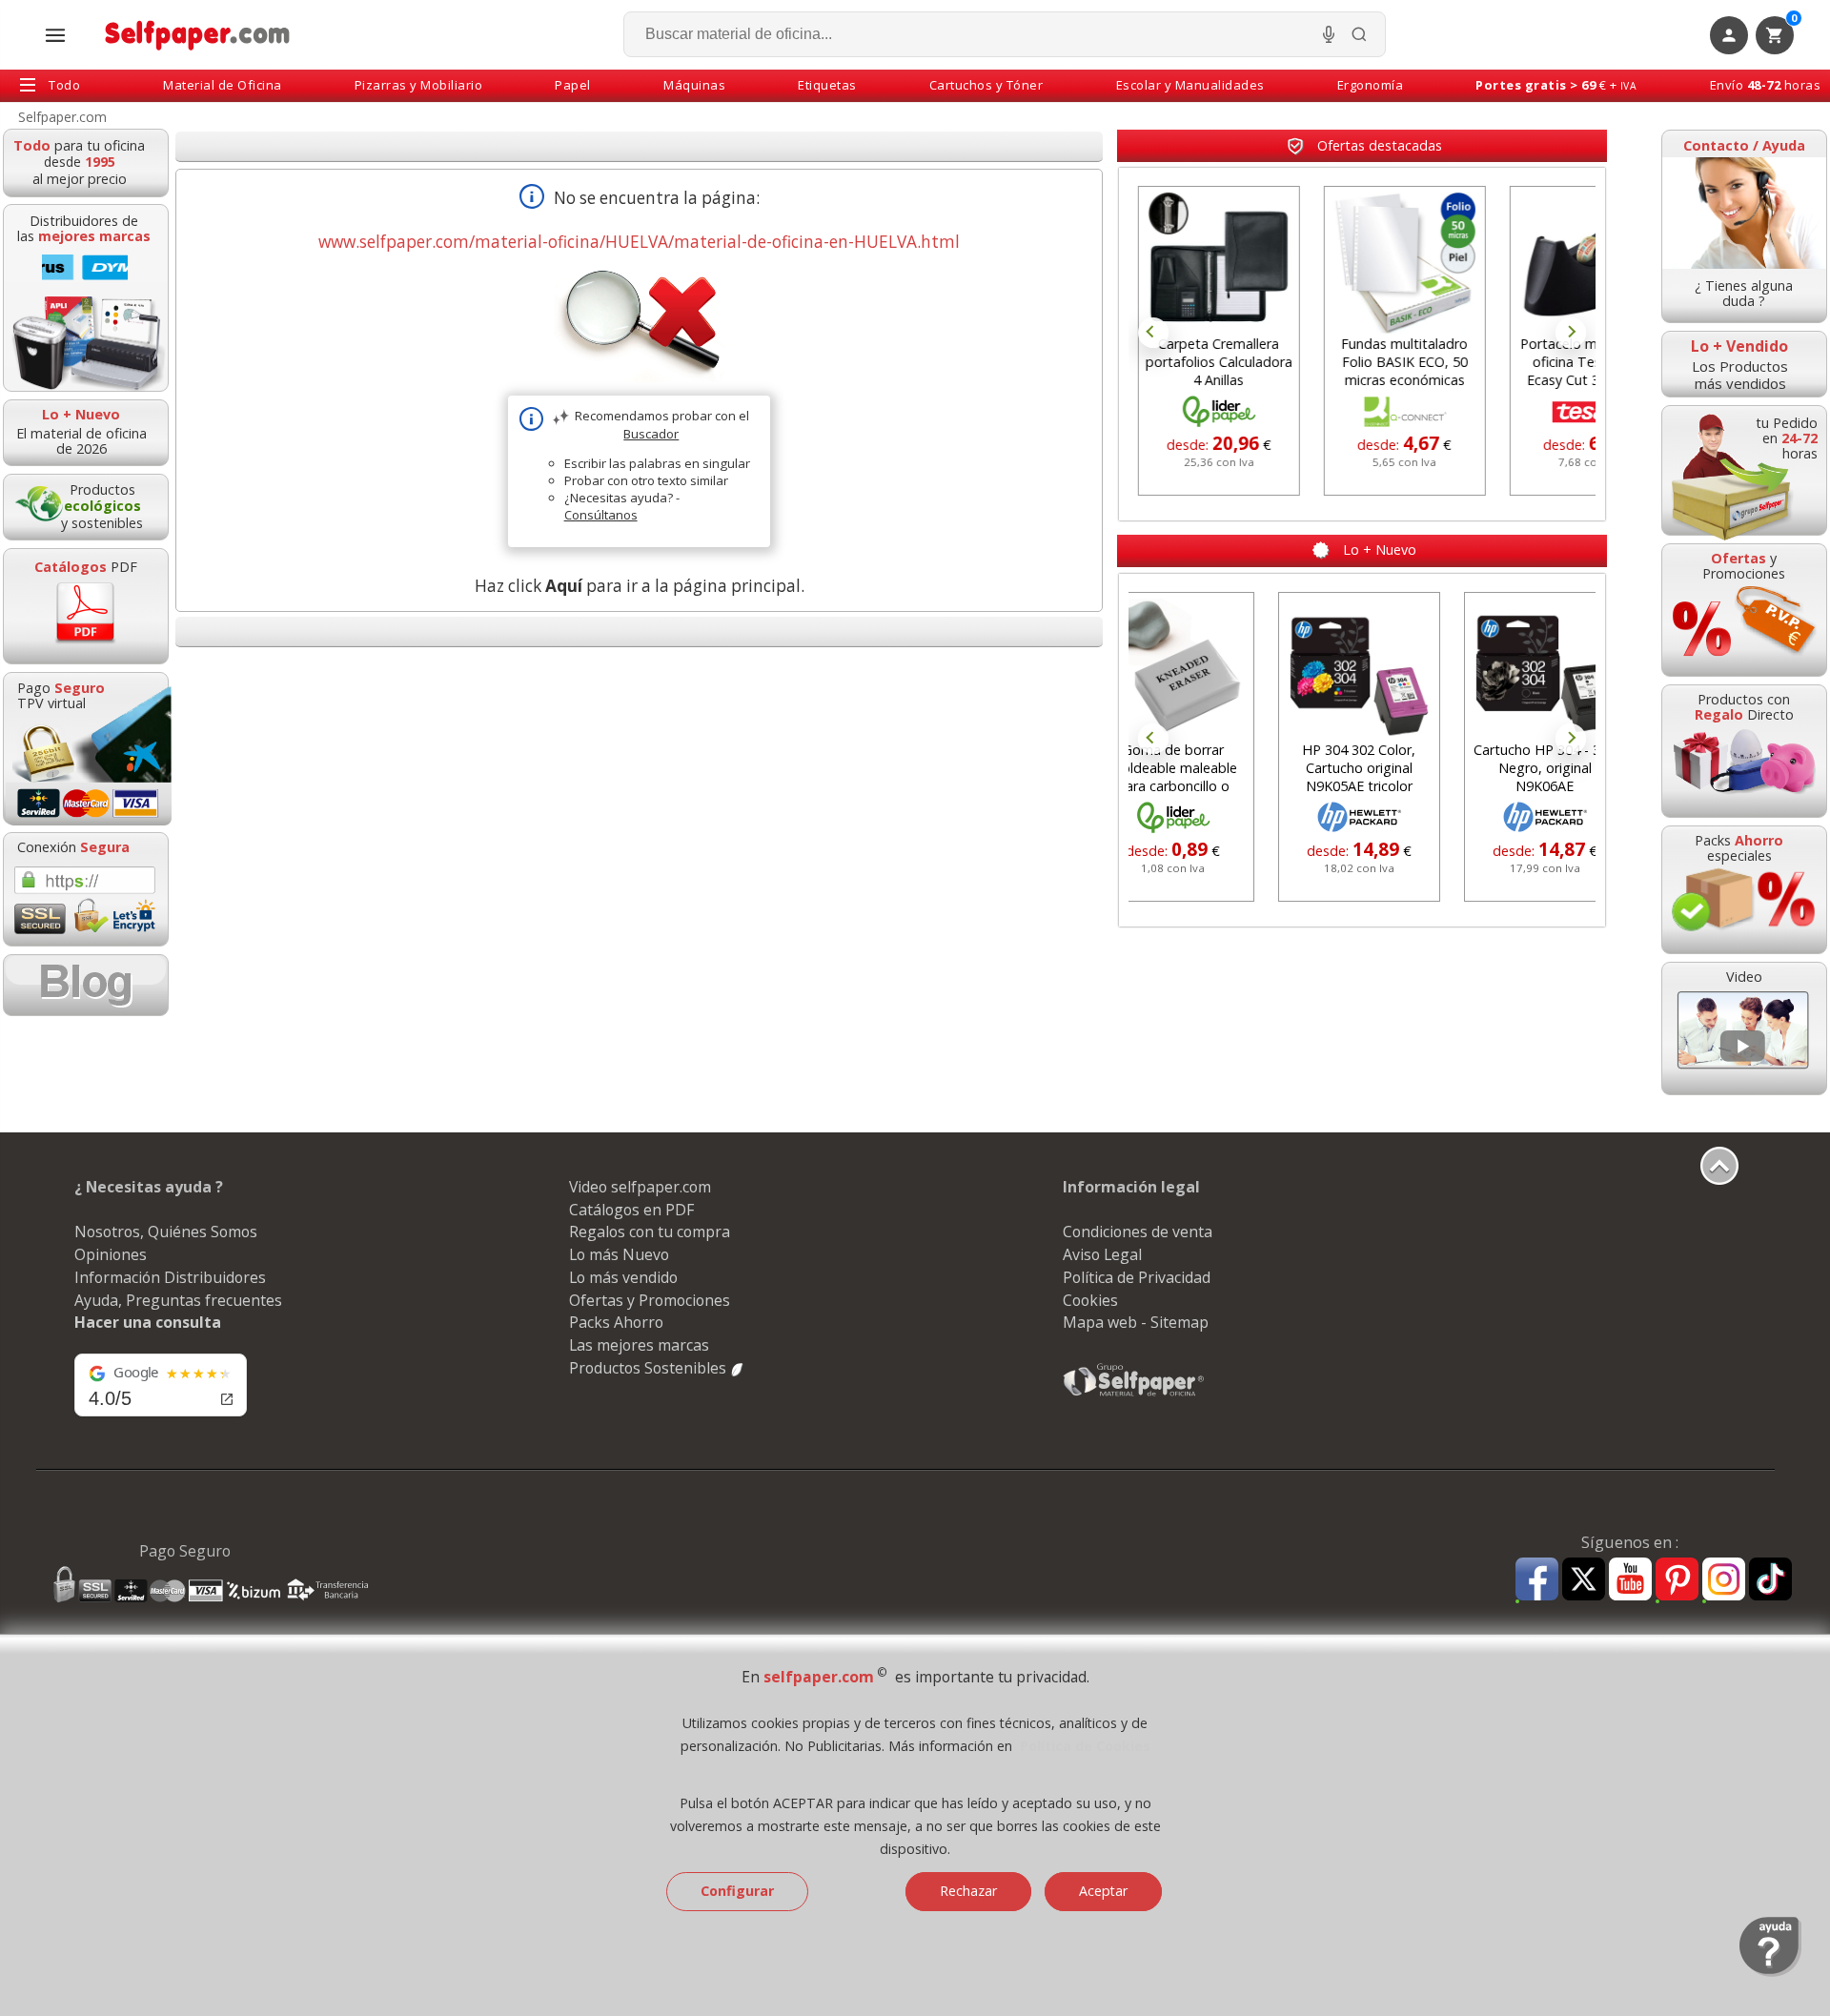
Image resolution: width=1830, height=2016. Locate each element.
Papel (573, 85)
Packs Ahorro (616, 1322)
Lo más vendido (623, 1277)
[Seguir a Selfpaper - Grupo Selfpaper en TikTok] (1770, 1580)
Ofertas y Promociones (650, 1300)
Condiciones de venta (1138, 1232)
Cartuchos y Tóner (986, 85)
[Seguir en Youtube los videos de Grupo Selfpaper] (1630, 1580)
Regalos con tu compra (650, 1232)
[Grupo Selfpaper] (1134, 1395)
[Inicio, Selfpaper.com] (198, 35)
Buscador (651, 434)
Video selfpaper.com (640, 1187)
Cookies (1090, 1300)
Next (1571, 333)
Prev (1153, 333)
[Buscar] (1359, 34)
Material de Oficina (223, 85)
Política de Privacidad (1137, 1277)
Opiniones (111, 1254)
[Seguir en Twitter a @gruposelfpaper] (1584, 1580)
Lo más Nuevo (619, 1254)
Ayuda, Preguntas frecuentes (178, 1300)
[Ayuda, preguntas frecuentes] (1770, 1972)
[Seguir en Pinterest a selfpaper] (1677, 1582)
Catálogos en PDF (631, 1210)
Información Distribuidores (170, 1277)
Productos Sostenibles (650, 1368)
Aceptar (1103, 1891)
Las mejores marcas (639, 1345)
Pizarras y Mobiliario (419, 85)
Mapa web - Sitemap (1136, 1322)
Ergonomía (1371, 85)
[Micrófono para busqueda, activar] (1329, 34)
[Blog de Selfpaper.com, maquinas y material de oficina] (86, 985)
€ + (1556, 85)
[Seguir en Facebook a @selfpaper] (1537, 1582)
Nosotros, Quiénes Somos (166, 1232)
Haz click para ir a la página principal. (640, 586)
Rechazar (968, 1891)
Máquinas (694, 85)
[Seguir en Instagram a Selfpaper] (1724, 1582)
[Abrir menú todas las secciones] (55, 35)
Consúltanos (601, 515)
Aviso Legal (1102, 1254)
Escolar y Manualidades (1190, 85)
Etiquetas (827, 85)
